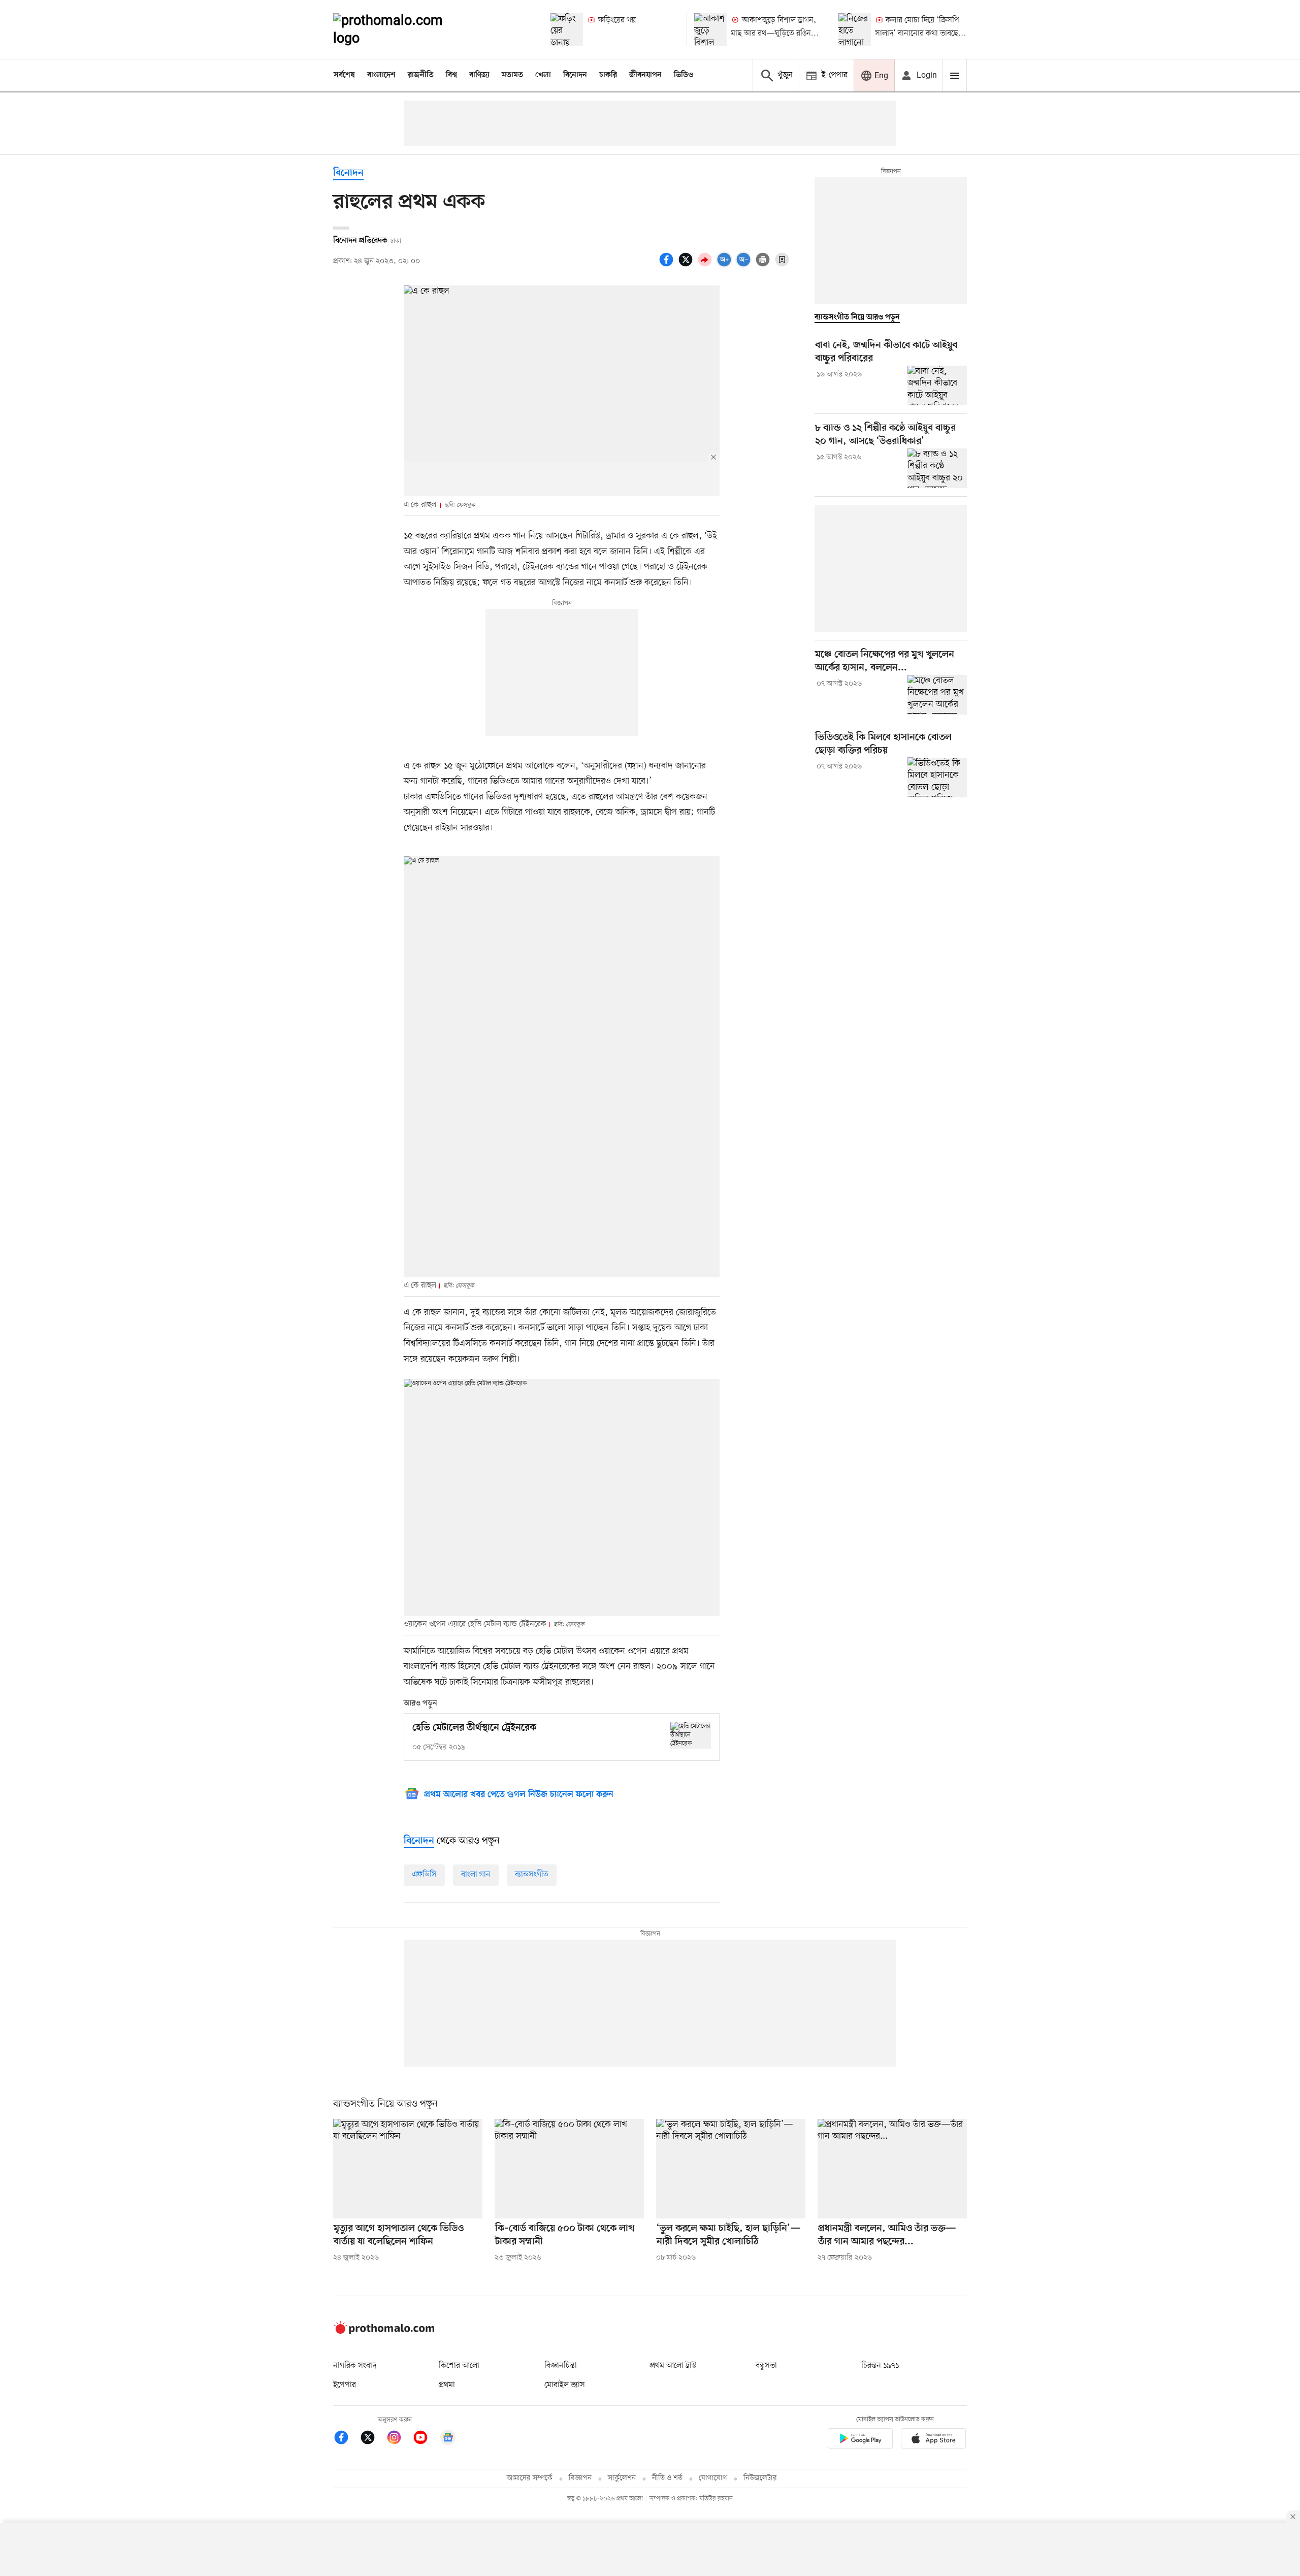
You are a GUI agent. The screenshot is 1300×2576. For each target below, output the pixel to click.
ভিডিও (684, 75)
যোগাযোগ (713, 2478)
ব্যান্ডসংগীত (532, 1875)
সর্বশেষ (344, 75)
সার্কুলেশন (622, 2478)
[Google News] (448, 2439)
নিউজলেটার (760, 2478)
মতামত (512, 75)
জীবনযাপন (645, 75)
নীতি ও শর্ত (667, 2478)
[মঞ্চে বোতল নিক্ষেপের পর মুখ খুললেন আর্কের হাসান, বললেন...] (937, 695)
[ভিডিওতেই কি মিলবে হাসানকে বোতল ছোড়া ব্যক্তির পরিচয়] (937, 777)
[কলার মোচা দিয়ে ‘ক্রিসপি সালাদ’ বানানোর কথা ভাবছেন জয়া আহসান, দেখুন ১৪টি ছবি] (855, 29)
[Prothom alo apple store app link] (933, 2440)
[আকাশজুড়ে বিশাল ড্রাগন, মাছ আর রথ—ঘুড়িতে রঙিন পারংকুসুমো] (710, 29)
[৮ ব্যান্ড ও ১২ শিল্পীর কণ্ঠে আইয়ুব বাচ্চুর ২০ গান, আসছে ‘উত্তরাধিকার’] (937, 468)
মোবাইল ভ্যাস (565, 2385)
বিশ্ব (451, 75)
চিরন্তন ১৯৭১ (880, 2366)
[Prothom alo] (402, 29)
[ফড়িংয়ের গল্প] (567, 29)
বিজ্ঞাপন (580, 2478)
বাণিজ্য (479, 75)
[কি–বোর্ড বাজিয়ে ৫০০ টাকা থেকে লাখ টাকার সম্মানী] (569, 2169)
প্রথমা (447, 2385)
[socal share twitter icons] (687, 265)
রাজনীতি (421, 75)
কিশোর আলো (459, 2366)
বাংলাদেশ (381, 75)
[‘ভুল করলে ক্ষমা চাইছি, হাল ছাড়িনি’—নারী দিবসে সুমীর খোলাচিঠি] (731, 2169)
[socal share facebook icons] (668, 265)
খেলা (543, 75)
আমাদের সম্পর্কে (530, 2478)
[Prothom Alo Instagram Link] (399, 2439)
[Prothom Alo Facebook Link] (346, 2439)
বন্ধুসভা (766, 2366)
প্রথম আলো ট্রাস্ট (673, 2366)
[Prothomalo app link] (860, 2440)
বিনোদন (575, 75)
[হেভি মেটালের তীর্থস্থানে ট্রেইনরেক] (691, 1735)
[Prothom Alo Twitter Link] (373, 2439)
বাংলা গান (476, 1875)
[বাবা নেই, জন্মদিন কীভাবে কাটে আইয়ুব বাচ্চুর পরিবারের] (937, 385)
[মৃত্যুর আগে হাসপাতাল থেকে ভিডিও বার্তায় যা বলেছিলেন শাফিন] (408, 2169)
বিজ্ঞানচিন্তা (561, 2366)
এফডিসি (424, 1875)
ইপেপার (345, 2385)
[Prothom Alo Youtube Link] (426, 2439)
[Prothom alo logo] (384, 2332)
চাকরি (608, 75)
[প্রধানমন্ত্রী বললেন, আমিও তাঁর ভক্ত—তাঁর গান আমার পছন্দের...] (892, 2169)
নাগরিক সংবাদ (355, 2366)
